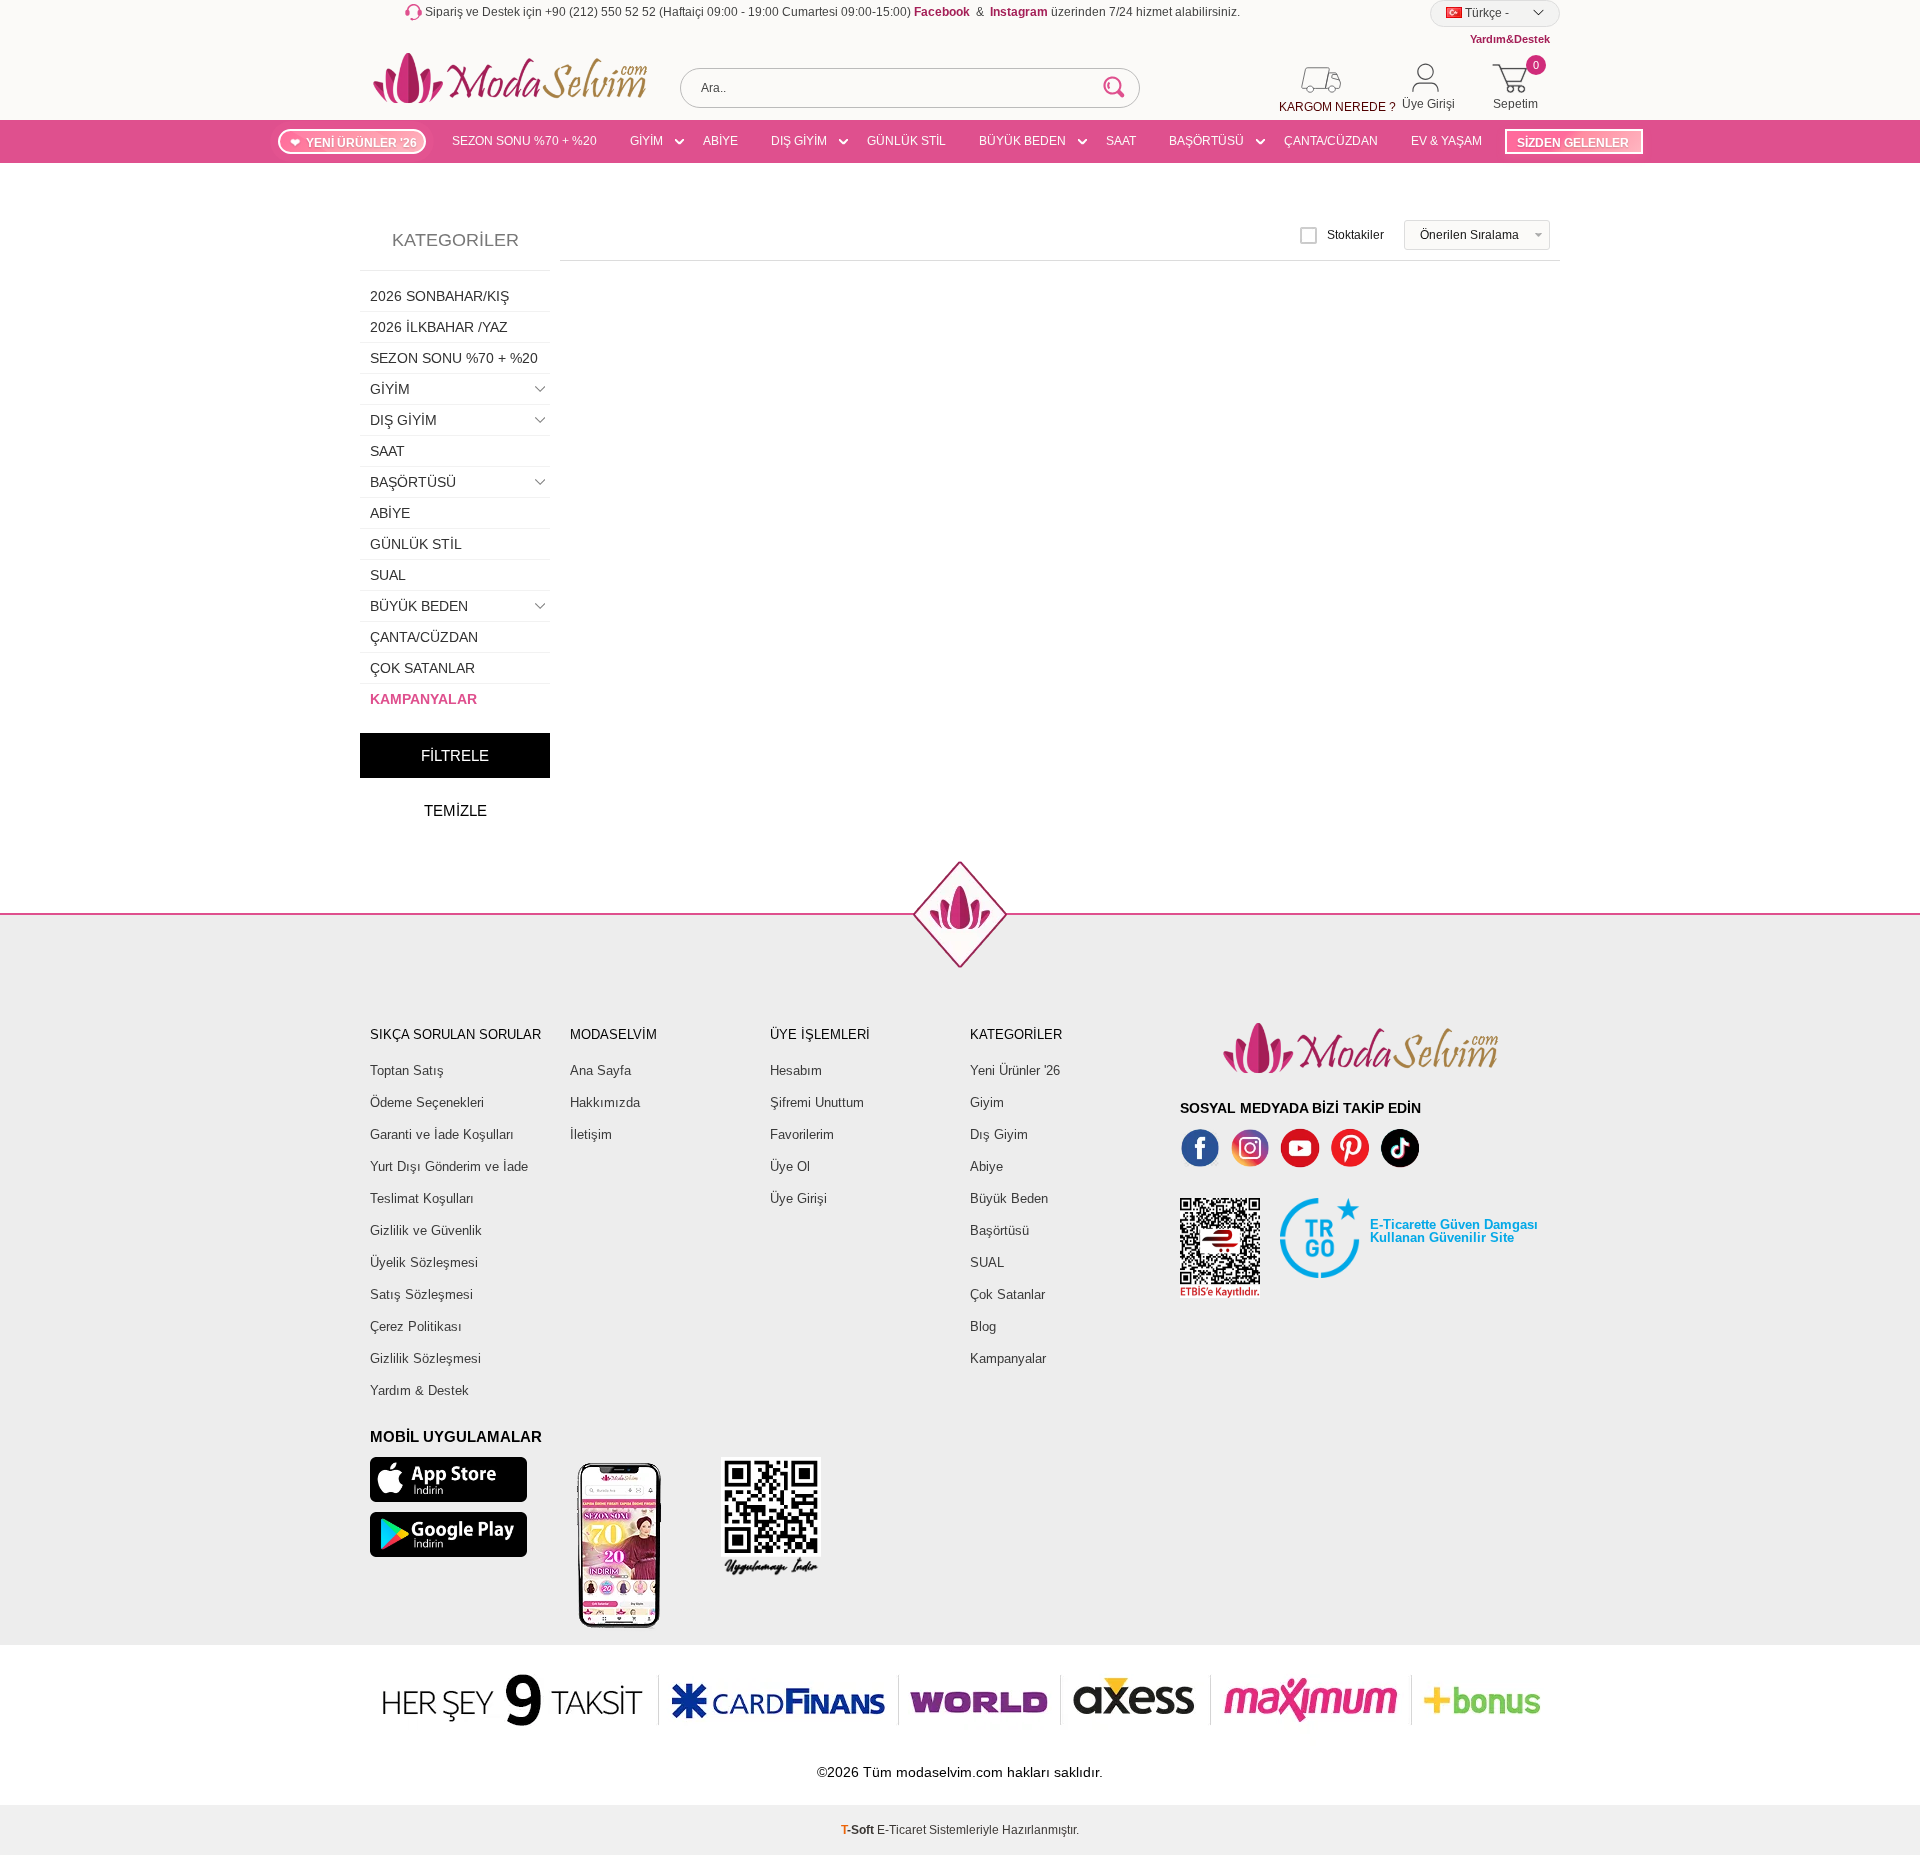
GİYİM (646, 141)
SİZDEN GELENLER (1573, 143)
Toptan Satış (407, 1070)
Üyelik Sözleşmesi (424, 1262)
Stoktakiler (1355, 235)
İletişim (591, 1134)
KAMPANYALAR (423, 699)
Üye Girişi (798, 1198)
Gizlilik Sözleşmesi (425, 1358)
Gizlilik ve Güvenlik (426, 1230)
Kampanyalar (1008, 1358)
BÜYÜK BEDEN (1022, 141)
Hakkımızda (605, 1102)
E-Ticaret (901, 1830)
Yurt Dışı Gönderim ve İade (449, 1166)
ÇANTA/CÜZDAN (1331, 141)
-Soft (859, 1830)
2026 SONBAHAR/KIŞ (439, 296)
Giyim (987, 1102)
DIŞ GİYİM (799, 141)
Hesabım (796, 1070)
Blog (983, 1326)
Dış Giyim (999, 1134)
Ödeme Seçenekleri (427, 1102)
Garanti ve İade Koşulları (442, 1134)
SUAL (388, 575)
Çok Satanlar (1007, 1294)
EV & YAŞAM (1446, 141)
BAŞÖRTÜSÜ (1206, 141)
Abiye (986, 1166)
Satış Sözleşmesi (421, 1294)
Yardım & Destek (419, 1390)
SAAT (1121, 141)
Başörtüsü (999, 1230)
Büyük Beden (1009, 1198)
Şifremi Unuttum (817, 1102)
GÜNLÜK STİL (906, 141)
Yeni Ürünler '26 (1015, 1070)
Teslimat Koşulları (422, 1198)
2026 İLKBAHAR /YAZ (439, 327)
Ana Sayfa (600, 1070)
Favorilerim (802, 1134)
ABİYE (720, 141)
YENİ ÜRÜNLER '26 (361, 143)
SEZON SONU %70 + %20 (524, 141)
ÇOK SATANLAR (422, 668)
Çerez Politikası (416, 1326)
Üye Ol (790, 1166)
